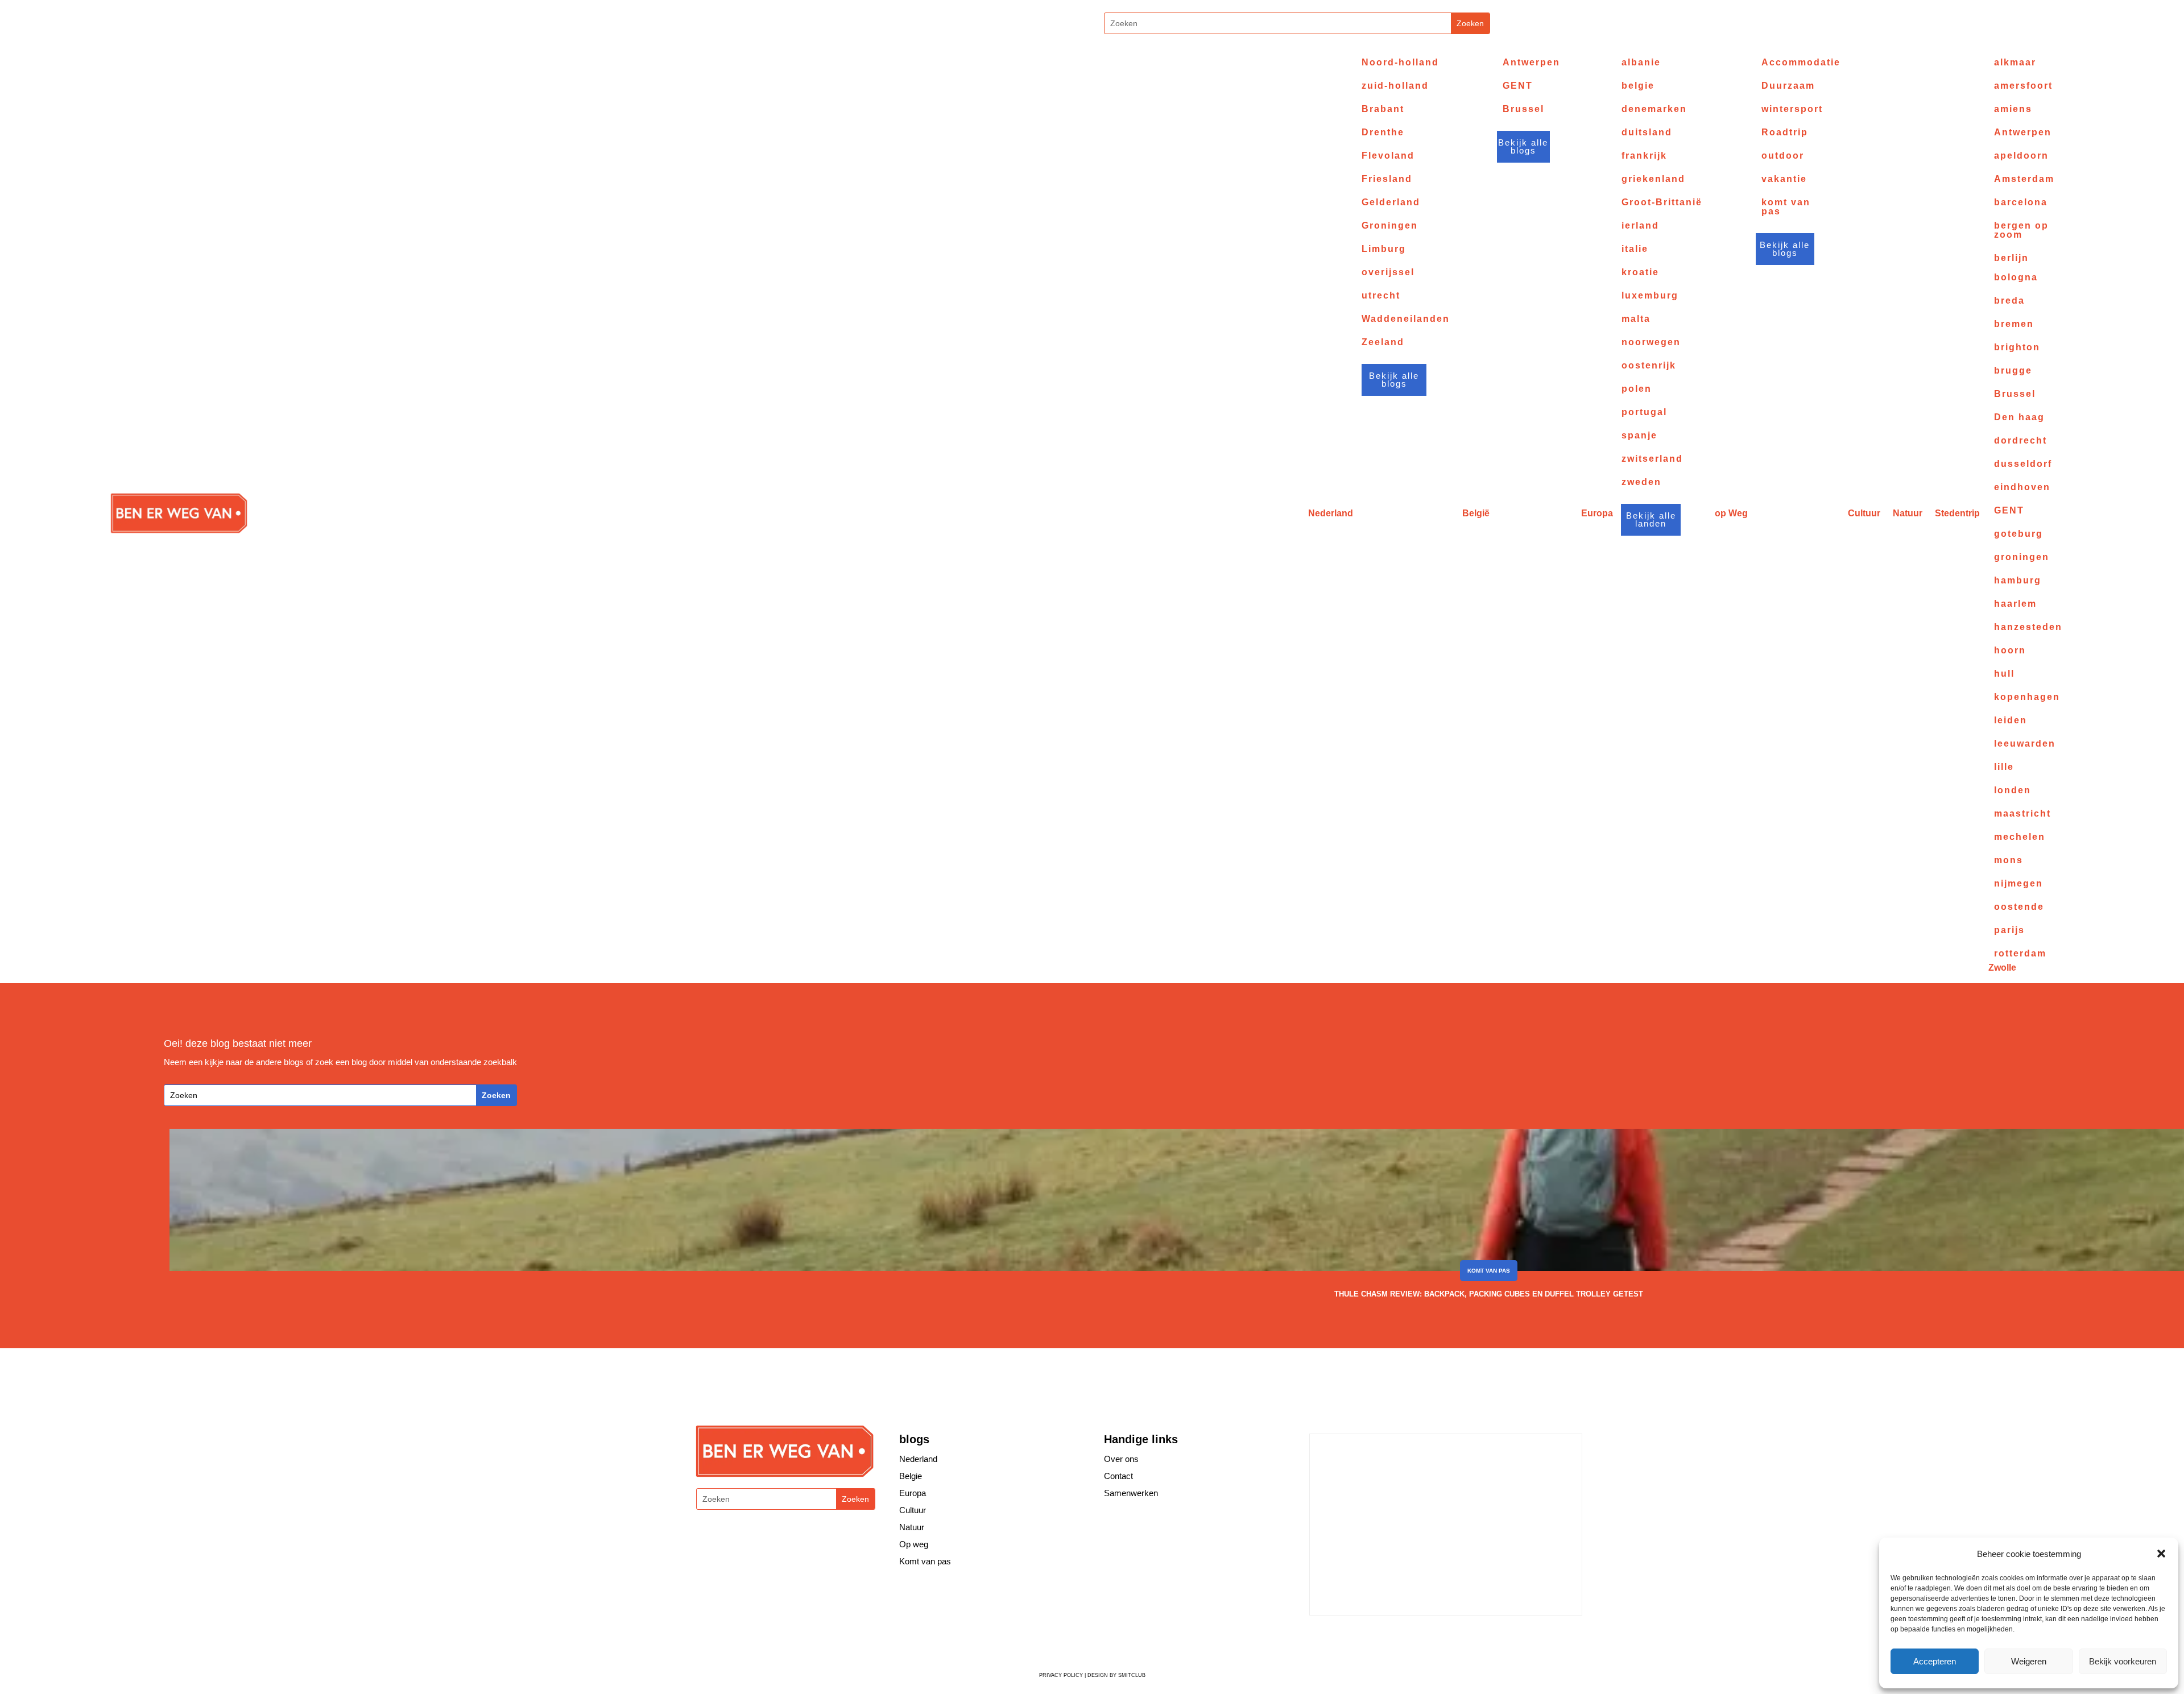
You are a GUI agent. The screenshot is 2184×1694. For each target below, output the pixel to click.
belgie (1638, 86)
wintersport (1792, 109)
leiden (2011, 720)
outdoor (1783, 156)
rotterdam (2020, 954)
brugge (2013, 371)
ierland (1640, 226)
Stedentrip (1957, 513)
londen (2013, 790)
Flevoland (1388, 156)
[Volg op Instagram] (1068, 25)
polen (1637, 389)
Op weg (914, 1544)
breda (2009, 301)
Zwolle (2002, 968)
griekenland (1653, 179)
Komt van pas (1489, 1271)
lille (2004, 767)
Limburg (1384, 249)
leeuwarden (2025, 744)
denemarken (1654, 109)
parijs (2009, 930)
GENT (1518, 86)
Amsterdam (2024, 179)
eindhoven (2022, 487)
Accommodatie (1801, 63)
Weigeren (2029, 1661)
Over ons (1121, 1459)
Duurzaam (1788, 86)
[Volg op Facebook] (1366, 1641)
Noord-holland (1400, 63)
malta (1636, 319)
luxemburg (1650, 296)
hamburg (2018, 581)
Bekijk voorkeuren (2123, 1661)
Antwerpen (1531, 63)
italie (1635, 249)
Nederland (1331, 513)
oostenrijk (1649, 366)
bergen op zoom (2021, 230)
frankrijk (1644, 156)
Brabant (1383, 109)
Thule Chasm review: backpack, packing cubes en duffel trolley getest (1489, 1294)
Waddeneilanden (1406, 319)
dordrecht (2020, 441)
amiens (2013, 109)
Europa (1597, 513)
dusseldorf (2023, 464)
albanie (1641, 63)
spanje (1639, 436)
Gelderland (1391, 202)
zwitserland (1652, 459)
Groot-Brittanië (1662, 202)
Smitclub (1132, 1675)
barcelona (2021, 202)
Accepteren (1935, 1661)
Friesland (1387, 179)
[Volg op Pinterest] (1411, 1641)
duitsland (1647, 132)
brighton (2017, 347)
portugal (1644, 412)
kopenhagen (2027, 697)
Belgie (911, 1476)
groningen (2022, 557)
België (1476, 513)
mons (2009, 860)
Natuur (1908, 513)
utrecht (1381, 296)
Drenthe (1383, 132)
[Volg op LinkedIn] (1434, 1641)
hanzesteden (2028, 627)
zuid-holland (1395, 86)
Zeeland (1383, 342)
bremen (2014, 324)
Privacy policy (1061, 1675)
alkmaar (2015, 63)
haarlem (2015, 604)
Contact (1118, 1476)
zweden (1641, 482)
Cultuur (1864, 513)
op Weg (1731, 513)
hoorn (2010, 651)
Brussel (1523, 109)
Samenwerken (1131, 1493)
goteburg (2018, 534)
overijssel (1388, 272)
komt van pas (1786, 207)
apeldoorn (2021, 156)
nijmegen (2018, 884)
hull (2004, 674)
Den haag (2019, 417)
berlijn (2011, 258)
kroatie (1640, 272)
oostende (2019, 907)
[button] (2161, 1554)
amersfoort (2023, 86)
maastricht (2022, 814)
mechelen (2020, 837)
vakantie (1784, 179)
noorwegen (1651, 342)
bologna (2016, 277)
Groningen (1390, 226)
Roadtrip (1785, 132)
